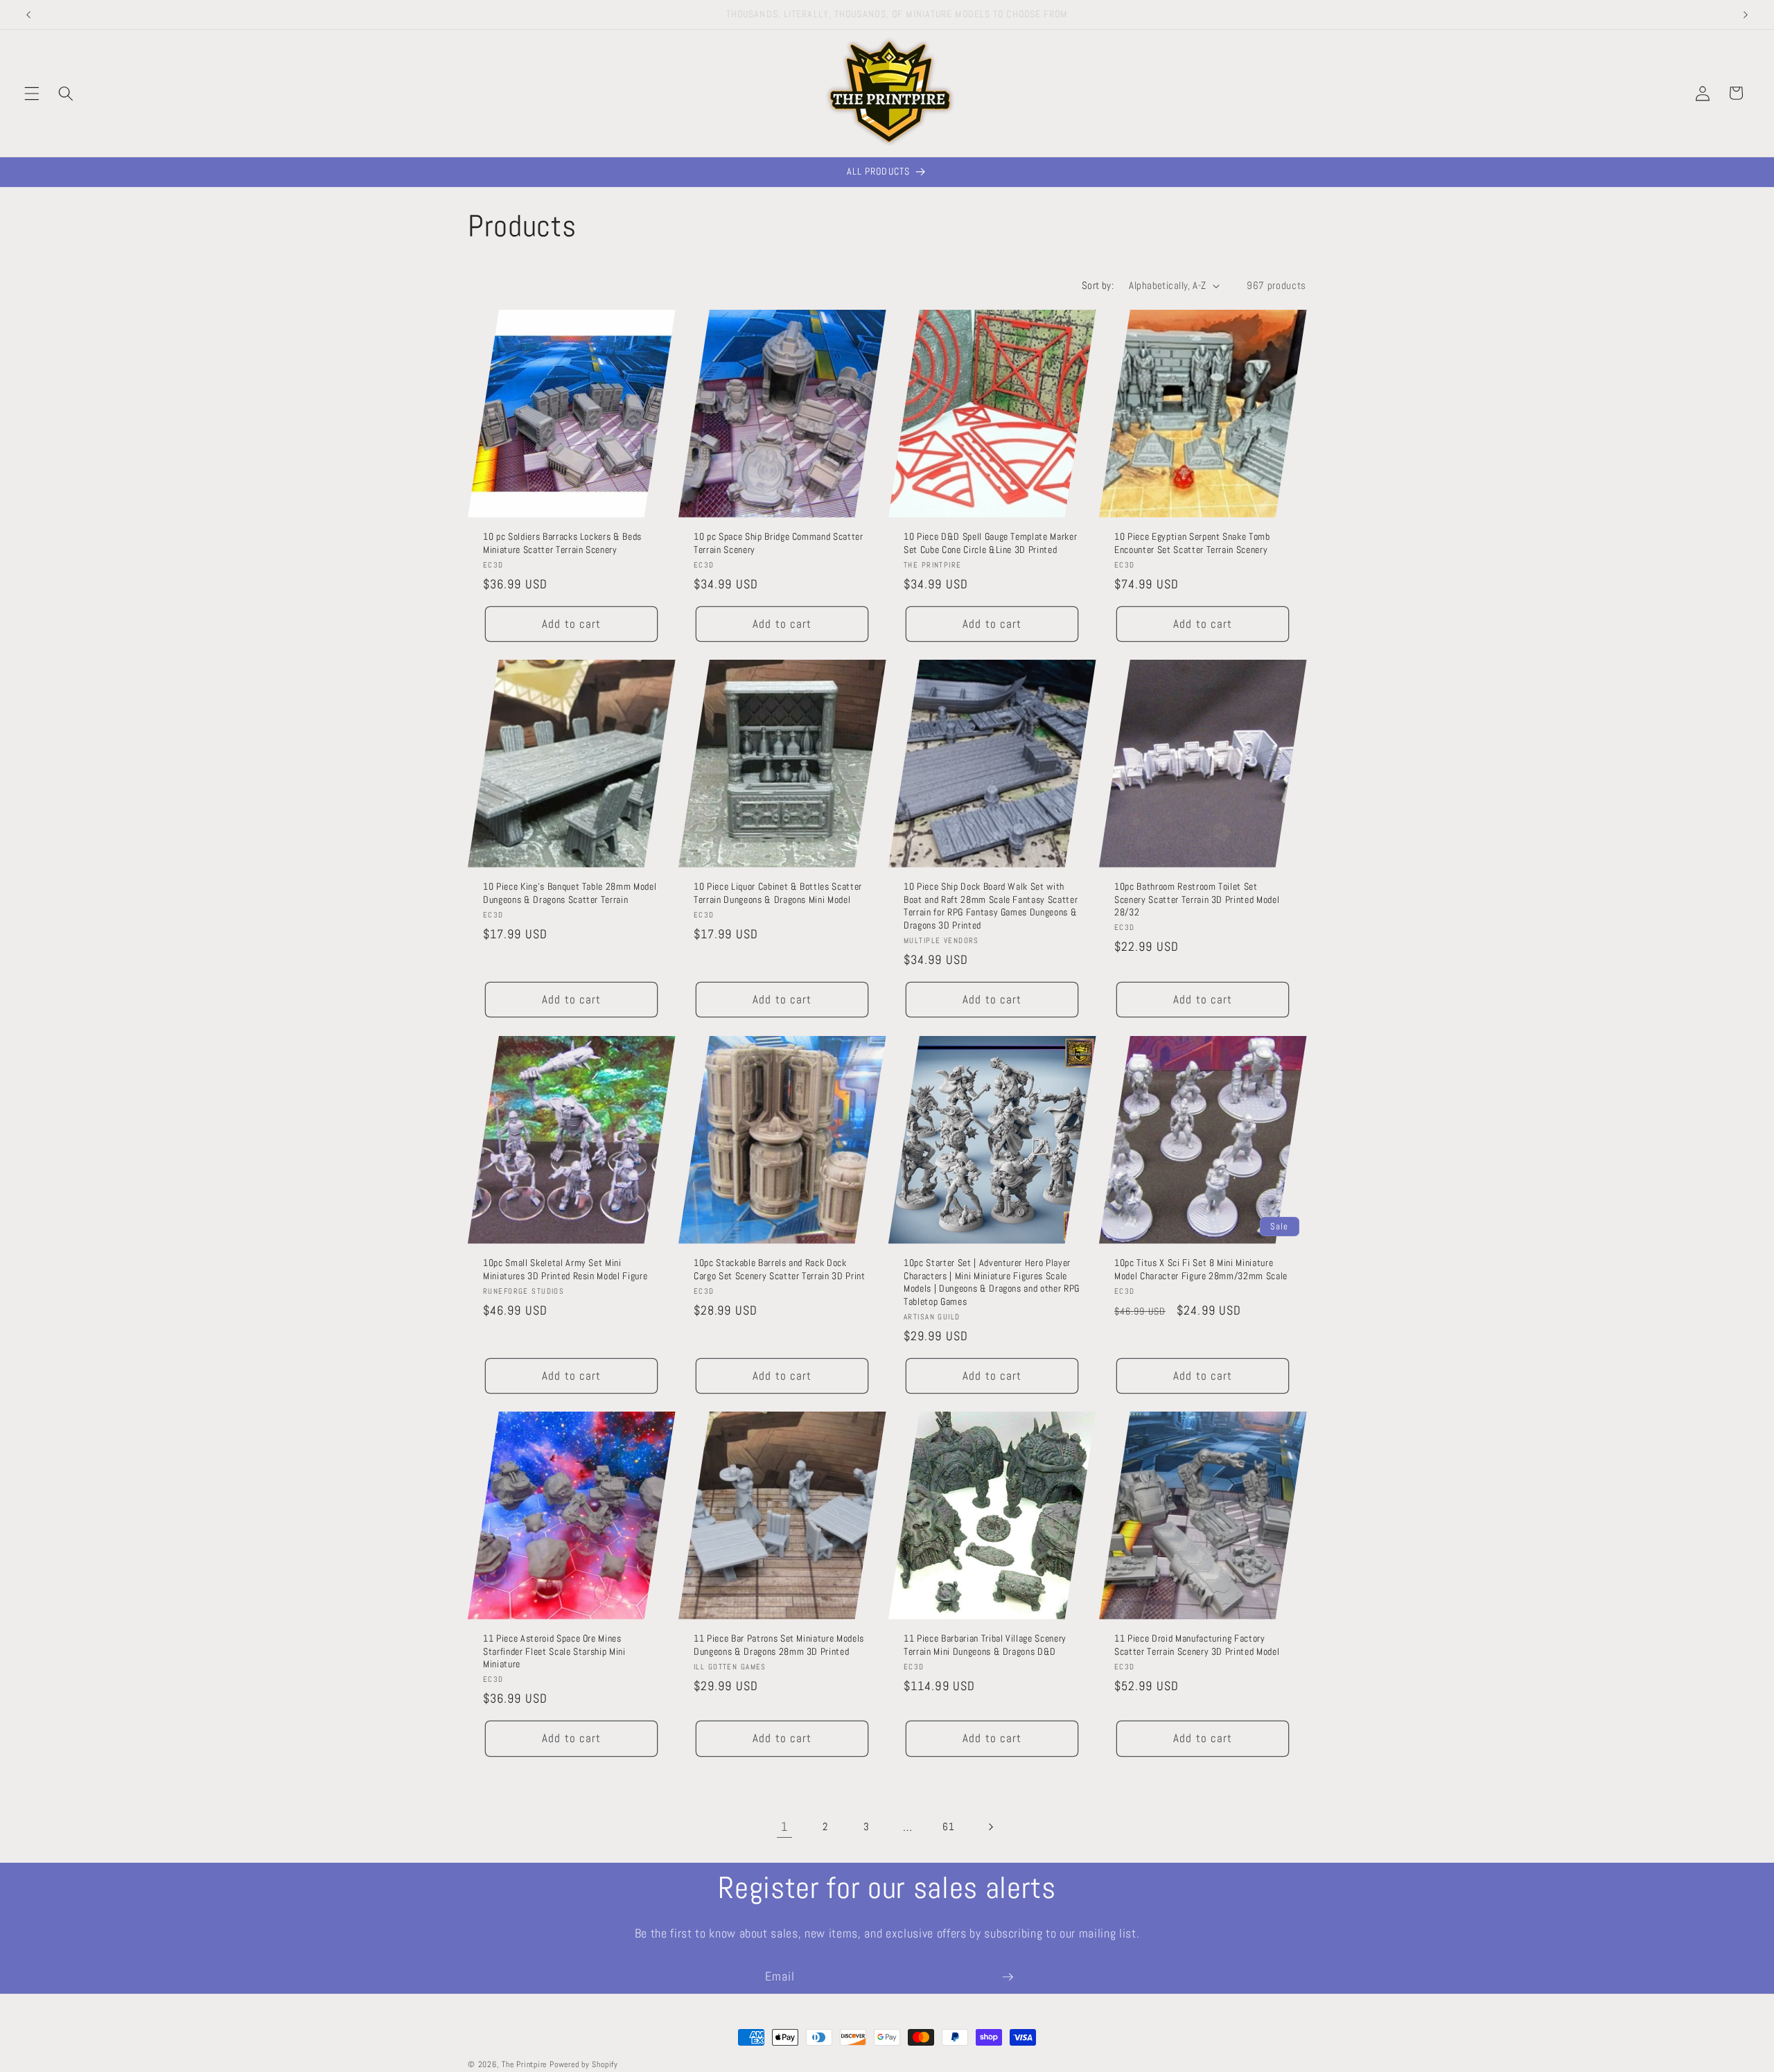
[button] (32, 93)
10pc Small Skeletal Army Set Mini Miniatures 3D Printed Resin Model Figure (565, 1269)
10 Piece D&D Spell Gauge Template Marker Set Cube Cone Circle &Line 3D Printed (990, 543)
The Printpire (524, 2064)
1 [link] (784, 1827)
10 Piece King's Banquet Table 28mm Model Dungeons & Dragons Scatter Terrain (570, 893)
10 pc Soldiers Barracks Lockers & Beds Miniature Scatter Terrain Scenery (562, 543)
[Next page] (990, 1827)
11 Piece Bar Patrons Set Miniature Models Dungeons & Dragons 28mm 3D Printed (779, 1645)
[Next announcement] (1746, 15)
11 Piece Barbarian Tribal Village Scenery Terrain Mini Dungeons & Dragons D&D (985, 1645)
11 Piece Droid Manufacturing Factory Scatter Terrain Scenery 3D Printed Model (1197, 1645)
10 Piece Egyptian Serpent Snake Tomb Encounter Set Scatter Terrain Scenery (1192, 543)
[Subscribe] (1008, 1977)
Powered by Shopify (584, 2064)
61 (948, 1827)
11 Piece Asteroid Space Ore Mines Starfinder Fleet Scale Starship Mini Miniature (554, 1651)
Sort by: (1098, 286)
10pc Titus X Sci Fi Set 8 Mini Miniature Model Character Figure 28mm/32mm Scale (1201, 1269)
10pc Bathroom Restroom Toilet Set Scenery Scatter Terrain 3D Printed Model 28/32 (1197, 899)
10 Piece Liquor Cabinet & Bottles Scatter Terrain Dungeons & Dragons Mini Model (778, 893)
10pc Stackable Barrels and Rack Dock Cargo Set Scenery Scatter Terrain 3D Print (780, 1269)
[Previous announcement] (28, 15)
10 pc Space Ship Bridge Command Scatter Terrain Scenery (779, 543)
